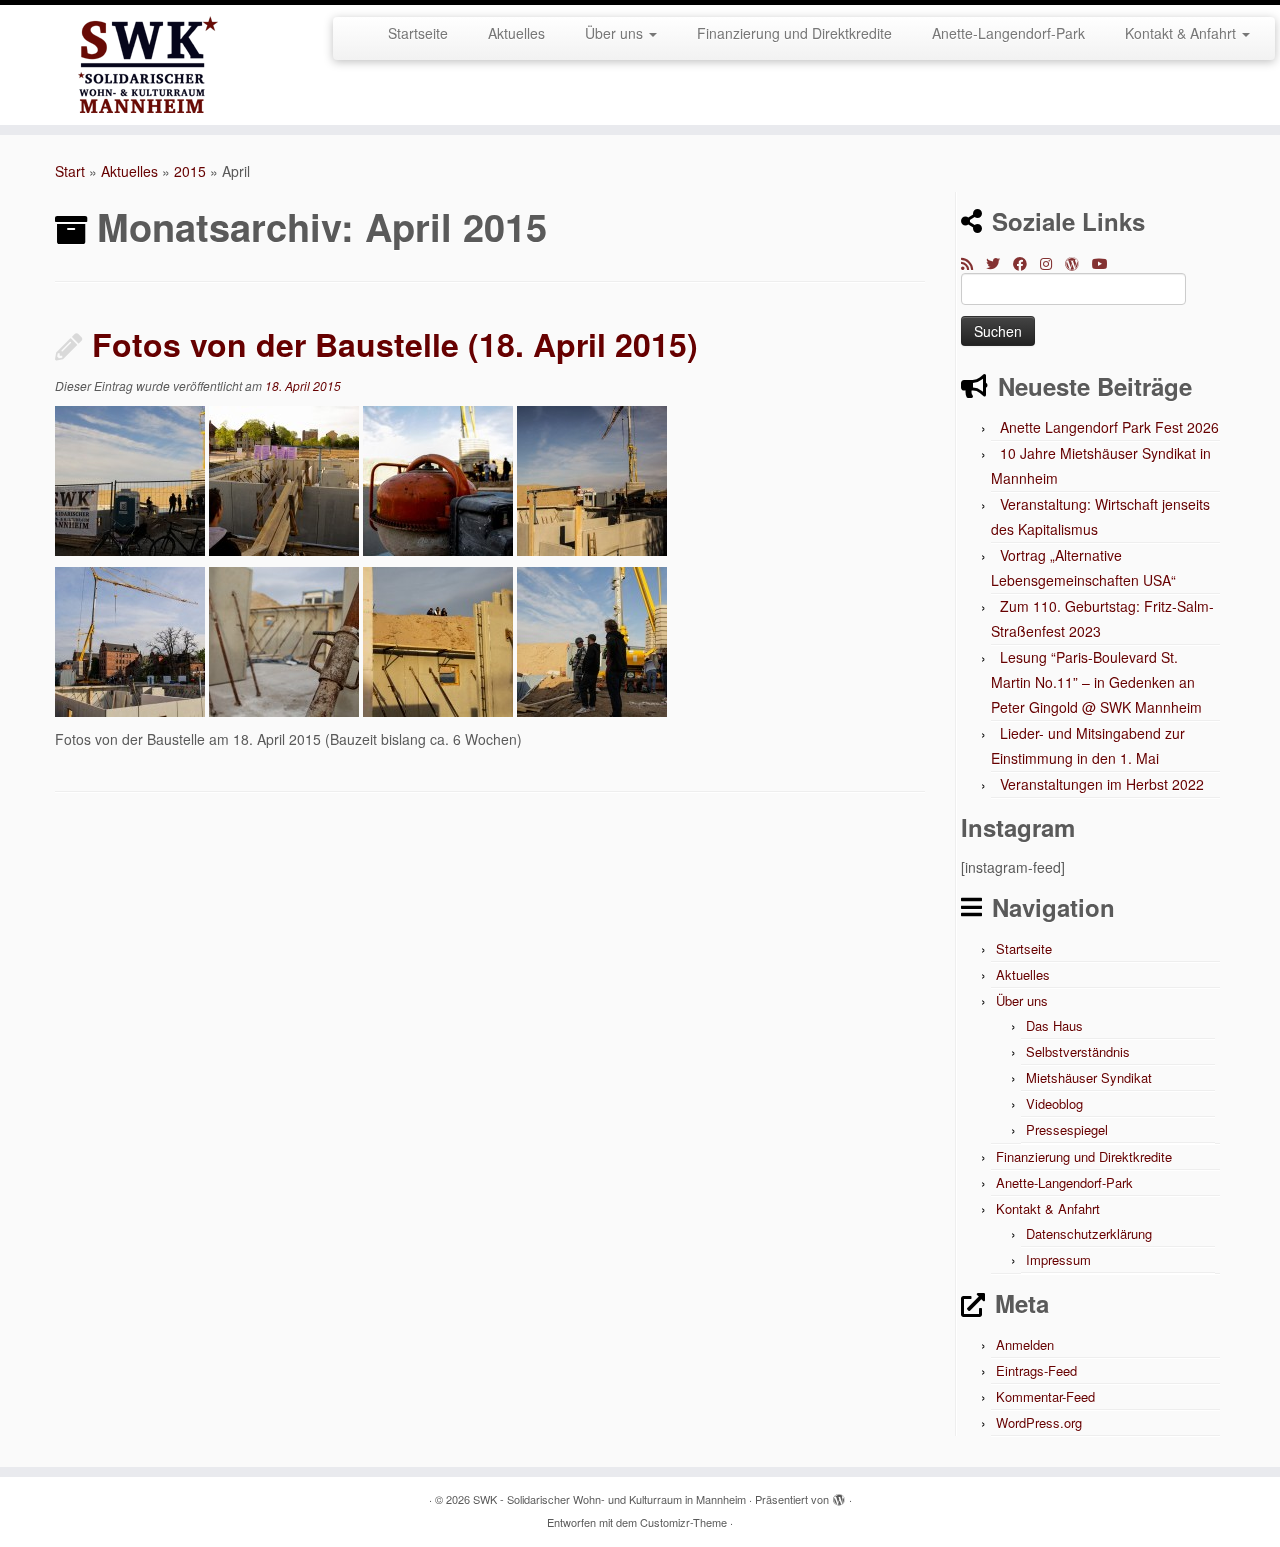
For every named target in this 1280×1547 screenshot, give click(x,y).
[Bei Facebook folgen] (1026, 263)
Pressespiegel (1067, 1129)
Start (70, 171)
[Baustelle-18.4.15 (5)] (130, 639)
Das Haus (1054, 1025)
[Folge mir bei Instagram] (1052, 263)
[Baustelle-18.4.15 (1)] (130, 478)
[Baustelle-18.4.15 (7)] (438, 639)
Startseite (418, 33)
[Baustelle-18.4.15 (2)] (284, 478)
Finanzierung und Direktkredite (794, 33)
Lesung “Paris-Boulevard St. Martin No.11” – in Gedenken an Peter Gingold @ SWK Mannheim (1096, 682)
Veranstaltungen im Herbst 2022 (1102, 784)
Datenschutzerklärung (1089, 1233)
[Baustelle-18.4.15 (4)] (592, 478)
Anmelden (1025, 1344)
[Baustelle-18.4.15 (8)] (592, 639)
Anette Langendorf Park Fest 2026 (1109, 427)
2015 (190, 171)
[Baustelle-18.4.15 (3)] (438, 478)
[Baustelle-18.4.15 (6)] (284, 639)
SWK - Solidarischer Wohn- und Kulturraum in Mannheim (609, 1499)
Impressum (1058, 1259)
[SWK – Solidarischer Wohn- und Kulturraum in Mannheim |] (147, 65)
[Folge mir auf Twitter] (999, 263)
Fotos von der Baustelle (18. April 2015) (395, 344)
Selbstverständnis (1078, 1051)
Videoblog (1054, 1103)
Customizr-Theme (683, 1522)
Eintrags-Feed (1036, 1370)
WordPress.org (1039, 1422)
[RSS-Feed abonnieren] (973, 263)
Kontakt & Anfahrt (1182, 33)
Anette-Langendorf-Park (1008, 33)
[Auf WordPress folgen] (1078, 263)
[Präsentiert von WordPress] (839, 1495)
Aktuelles (516, 33)
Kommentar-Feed (1045, 1396)
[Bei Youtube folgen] (1106, 263)
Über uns (616, 33)
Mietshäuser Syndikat (1089, 1077)
